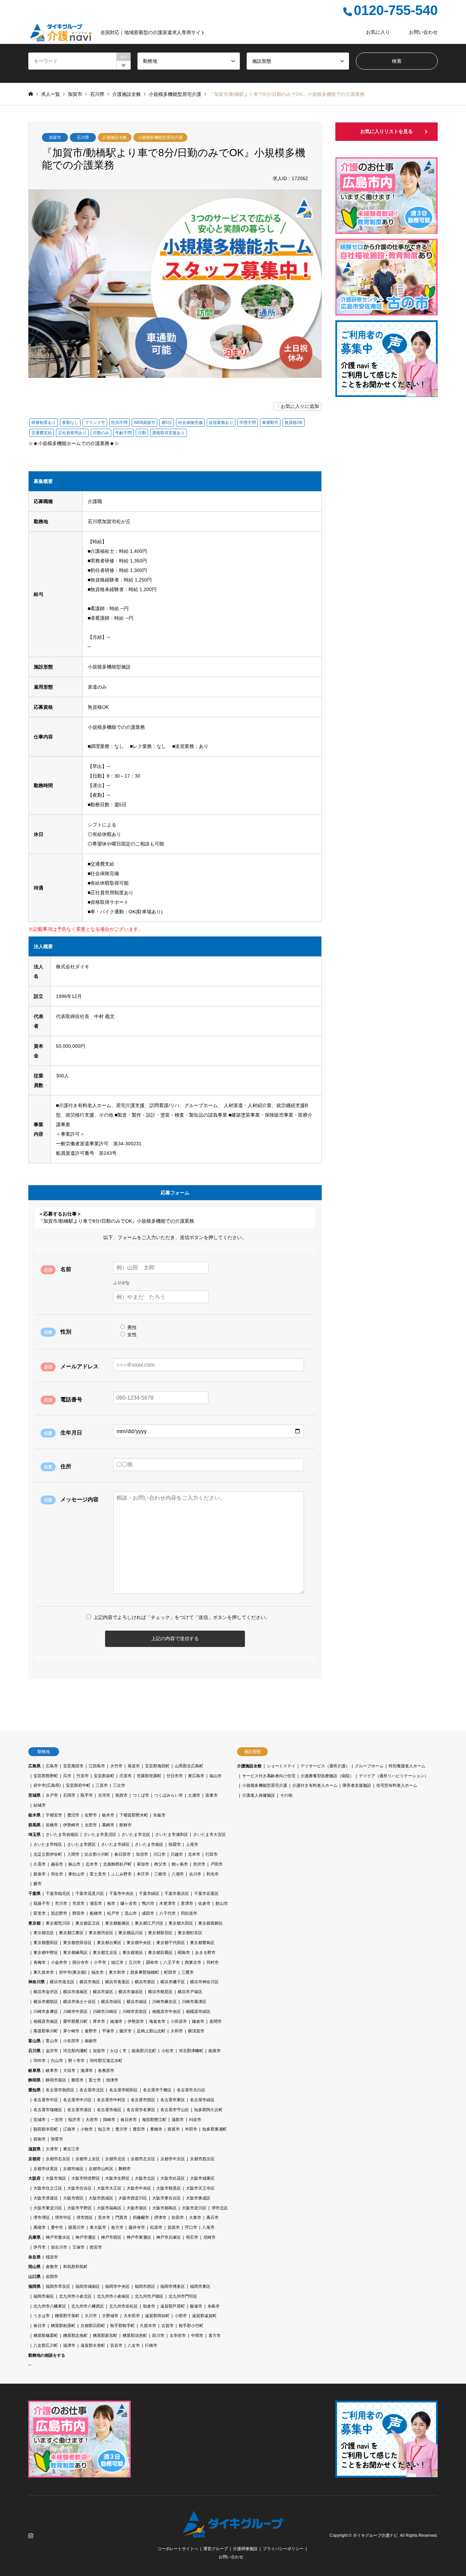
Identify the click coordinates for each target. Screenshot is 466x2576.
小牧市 (87, 2129)
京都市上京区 (88, 2159)
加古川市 (59, 2247)
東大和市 (117, 1972)
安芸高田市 (73, 1766)
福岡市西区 (145, 2286)
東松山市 (76, 1874)
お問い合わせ (423, 32)
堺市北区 (220, 2208)
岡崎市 (109, 2120)
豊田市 (139, 2129)
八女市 (134, 2345)
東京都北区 (44, 1933)
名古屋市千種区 (157, 2090)
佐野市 (91, 1815)
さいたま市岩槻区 (62, 1835)
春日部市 (122, 1854)
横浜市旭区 (90, 1982)
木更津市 (168, 1903)
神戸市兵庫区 (169, 2237)
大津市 (52, 2149)
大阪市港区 (137, 2208)
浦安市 (96, 1903)
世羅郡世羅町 (149, 1776)
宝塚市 (78, 2247)
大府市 (92, 2120)
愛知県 (34, 2090)
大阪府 (34, 2178)
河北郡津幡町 (191, 2051)
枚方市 (117, 2227)
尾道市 (134, 1766)
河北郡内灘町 (75, 2051)
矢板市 (159, 1815)
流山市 (131, 1913)
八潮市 (178, 1874)
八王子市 (172, 1962)
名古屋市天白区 (191, 2090)
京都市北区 (115, 2159)
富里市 (40, 1913)
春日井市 (129, 2120)
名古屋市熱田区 (60, 2090)
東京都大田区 (181, 1923)
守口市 (191, 2227)
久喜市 (40, 1864)
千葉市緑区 (149, 1894)
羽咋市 (40, 2061)
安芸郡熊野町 (46, 1776)
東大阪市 (98, 2227)
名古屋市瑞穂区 (48, 2110)
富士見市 (98, 1874)
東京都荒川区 (58, 1923)
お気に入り (378, 32)
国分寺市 (81, 1962)
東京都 (34, 1923)
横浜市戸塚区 (190, 1992)
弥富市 (57, 2139)
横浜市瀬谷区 (131, 1992)
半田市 (191, 2129)
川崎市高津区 (194, 2002)
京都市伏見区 (46, 2169)
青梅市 (40, 1962)
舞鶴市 (125, 2169)
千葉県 (34, 1894)
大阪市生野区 (117, 2178)
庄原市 (126, 1776)
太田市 (91, 1825)
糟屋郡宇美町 (67, 2316)
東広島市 (196, 1776)
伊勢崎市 (71, 1825)
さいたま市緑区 (115, 1844)
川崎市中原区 (75, 2012)
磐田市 (77, 2080)
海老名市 (157, 2021)
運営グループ (216, 2549)
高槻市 (40, 2227)
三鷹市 (188, 1972)
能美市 (215, 2051)
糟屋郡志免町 (75, 2336)
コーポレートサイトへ (178, 2549)
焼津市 (112, 2080)
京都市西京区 (202, 2159)
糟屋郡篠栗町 (46, 2336)
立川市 (135, 1962)
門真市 (121, 2218)
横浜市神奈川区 (204, 1982)
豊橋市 (156, 2129)
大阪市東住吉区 (166, 2198)
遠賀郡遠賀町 (204, 2316)
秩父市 (160, 1864)
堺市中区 (63, 2218)
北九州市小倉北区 (75, 2296)
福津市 (69, 2345)
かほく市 (118, 2051)
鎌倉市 (198, 2021)
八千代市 (168, 1913)
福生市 (98, 1972)
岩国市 (52, 2277)
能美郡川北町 (144, 2051)
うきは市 (42, 2316)
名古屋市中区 (46, 2100)
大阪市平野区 (79, 2208)
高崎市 (108, 1825)
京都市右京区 (58, 2159)
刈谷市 (195, 2120)
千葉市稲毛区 (58, 1894)
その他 (286, 1795)
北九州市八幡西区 (88, 2306)
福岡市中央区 (117, 2286)
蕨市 (38, 1884)
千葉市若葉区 (206, 1894)
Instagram (31, 2535)
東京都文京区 (105, 1953)
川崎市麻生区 (164, 2002)
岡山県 (34, 2267)
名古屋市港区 (79, 2110)
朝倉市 (149, 2306)
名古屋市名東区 (141, 2110)
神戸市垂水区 (58, 2237)
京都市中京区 (173, 2159)
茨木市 (104, 2218)
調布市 (152, 1962)
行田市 (212, 1854)
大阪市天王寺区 (200, 2188)
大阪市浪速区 (46, 2198)
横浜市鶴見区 (160, 1992)
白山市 (57, 2061)
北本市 (194, 1854)
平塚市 (108, 2031)
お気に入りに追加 (300, 406)
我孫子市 (42, 1903)
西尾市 (174, 2129)
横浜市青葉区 (117, 1982)
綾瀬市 (116, 2021)
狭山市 (74, 1864)
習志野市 (59, 1913)
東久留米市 (44, 1972)
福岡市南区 (44, 2296)
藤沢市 (126, 2031)
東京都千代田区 (171, 1943)
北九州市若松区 (123, 2306)
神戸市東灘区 (139, 2237)
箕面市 (174, 2227)
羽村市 (213, 1962)
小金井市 (59, 1962)
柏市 (111, 1903)
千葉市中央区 (121, 1894)
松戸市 (113, 1913)
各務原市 (106, 2071)
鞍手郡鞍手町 (122, 2326)
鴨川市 (148, 1903)
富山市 (52, 2041)
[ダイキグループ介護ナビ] (233, 2533)
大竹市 (116, 1766)
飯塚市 (196, 2306)
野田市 (78, 1913)
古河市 (104, 1795)
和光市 (213, 1874)
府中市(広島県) (47, 1785)
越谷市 (57, 1864)
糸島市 (214, 2306)
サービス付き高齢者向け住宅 (269, 1776)
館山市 (222, 1903)
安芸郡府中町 (78, 1785)
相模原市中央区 (166, 2012)
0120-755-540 (396, 10)
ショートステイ (281, 1766)
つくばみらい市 (169, 1795)
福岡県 (34, 2286)
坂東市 (212, 1795)
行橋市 (151, 2345)
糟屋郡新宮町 (105, 2336)
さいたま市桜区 (48, 1844)
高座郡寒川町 (46, 2031)
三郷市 (160, 1874)
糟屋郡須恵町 (135, 2336)
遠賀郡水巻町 (93, 2345)
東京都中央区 (139, 1943)
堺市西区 (85, 2218)
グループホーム (369, 1766)
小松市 (168, 2051)
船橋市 (96, 1913)
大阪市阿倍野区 (86, 2178)
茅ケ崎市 (71, 2031)
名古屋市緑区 (202, 2100)
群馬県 (34, 1825)
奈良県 (34, 2257)
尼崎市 (209, 2237)
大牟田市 (132, 2316)
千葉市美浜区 (177, 1894)
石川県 (83, 137)
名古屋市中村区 (111, 2100)
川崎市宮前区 (135, 2012)
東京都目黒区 (160, 1953)
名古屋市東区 (173, 2100)
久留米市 (148, 2326)
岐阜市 (52, 2071)
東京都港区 (133, 1953)
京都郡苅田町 (93, 2326)
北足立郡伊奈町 (48, 1854)
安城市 (40, 2120)
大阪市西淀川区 (133, 2198)
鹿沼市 (73, 1815)
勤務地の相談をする (47, 2355)
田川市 (158, 2336)
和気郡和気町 (75, 2267)
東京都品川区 (131, 1933)
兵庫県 (34, 2237)
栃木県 (34, 1815)
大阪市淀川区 (194, 2208)
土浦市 (194, 1795)
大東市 (195, 2218)
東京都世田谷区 (77, 1943)
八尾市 (208, 2227)
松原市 (156, 2227)
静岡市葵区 (56, 2080)
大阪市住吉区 (79, 2188)
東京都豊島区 (202, 1943)
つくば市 (141, 1795)
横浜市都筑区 (46, 2002)
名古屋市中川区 (77, 2100)
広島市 (52, 1766)
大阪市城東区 (202, 2178)
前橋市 (52, 1825)
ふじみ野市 (121, 1874)
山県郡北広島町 (189, 1766)
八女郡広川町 (46, 2345)
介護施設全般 (115, 137)
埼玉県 (34, 1835)
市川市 (61, 1903)
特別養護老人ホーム (407, 1766)
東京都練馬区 (75, 1953)
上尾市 (192, 1844)
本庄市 (143, 1874)
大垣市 (69, 2071)
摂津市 (160, 2218)
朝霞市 (175, 1844)
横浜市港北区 (62, 1982)
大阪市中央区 (139, 2188)
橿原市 (52, 2257)
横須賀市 (196, 2031)
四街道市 (189, 1913)
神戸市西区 (111, 2237)
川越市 (177, 1854)
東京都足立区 (88, 1923)
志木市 (92, 1864)
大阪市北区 (145, 2178)
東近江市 (71, 2149)
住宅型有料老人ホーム (397, 1785)
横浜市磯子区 (173, 1982)
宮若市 (116, 2345)
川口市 (159, 1854)
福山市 (216, 1776)
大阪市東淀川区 (48, 2208)
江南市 (69, 2129)
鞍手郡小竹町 (191, 2326)
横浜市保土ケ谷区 (79, 2002)
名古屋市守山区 (175, 2110)
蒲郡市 (178, 2120)
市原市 (78, 1903)
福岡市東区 (200, 2286)
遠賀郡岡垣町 (157, 2316)
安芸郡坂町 (104, 1776)
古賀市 (168, 2326)
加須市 (142, 1854)
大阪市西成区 (101, 2198)
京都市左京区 (143, 2159)
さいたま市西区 (82, 1844)
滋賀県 (34, 2149)
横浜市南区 (137, 2002)
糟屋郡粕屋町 (63, 2326)
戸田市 (217, 1864)
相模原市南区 (46, 2021)
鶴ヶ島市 (180, 1864)
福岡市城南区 (88, 2286)
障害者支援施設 (357, 1785)
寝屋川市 (76, 2227)
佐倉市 (204, 1903)
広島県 (34, 1766)
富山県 (34, 2041)
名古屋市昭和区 (123, 2090)
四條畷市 (141, 2218)
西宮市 (96, 2247)
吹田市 (178, 2218)
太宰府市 (178, 2336)
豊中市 (57, 2227)
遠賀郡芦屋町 (173, 2306)
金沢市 (52, 2051)
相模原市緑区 (198, 2012)
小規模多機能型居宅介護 (160, 137)
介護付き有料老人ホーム (315, 1785)
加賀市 (55, 137)
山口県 (34, 2277)
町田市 (170, 1972)
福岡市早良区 (58, 2286)
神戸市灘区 (86, 2237)
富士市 (95, 2080)
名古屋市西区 (143, 2100)
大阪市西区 (73, 2198)
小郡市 (181, 2316)
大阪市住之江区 (48, 2188)
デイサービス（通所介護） (325, 1766)
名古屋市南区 (109, 2110)
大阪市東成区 (198, 2198)
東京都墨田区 (46, 1943)
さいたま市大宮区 (209, 1835)
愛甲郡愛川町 (75, 2021)
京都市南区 (73, 2169)
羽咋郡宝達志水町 (106, 2061)
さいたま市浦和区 (172, 1835)
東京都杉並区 (190, 1933)
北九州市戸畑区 (149, 2296)
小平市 (100, 1962)
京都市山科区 (101, 2169)
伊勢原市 (136, 2021)
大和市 (177, 2031)
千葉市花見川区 (90, 1894)
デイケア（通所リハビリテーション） (394, 1776)
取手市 (87, 1795)
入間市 (73, 1854)
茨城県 (34, 1795)
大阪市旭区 (56, 2178)
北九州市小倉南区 (113, 2296)
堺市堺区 (42, 2218)
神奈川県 (37, 1982)
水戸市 (52, 1795)
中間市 (197, 2336)
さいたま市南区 (149, 1844)
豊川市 (121, 2129)
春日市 (40, 2326)
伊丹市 (40, 2247)
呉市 (67, 1776)
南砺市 (91, 2041)
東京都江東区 (71, 1933)
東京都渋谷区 (101, 1933)
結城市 (40, 1805)
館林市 (126, 1825)
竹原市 (83, 1776)
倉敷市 (52, 2267)
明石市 (192, 2237)
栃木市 (108, 1815)
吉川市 (195, 1874)
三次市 (119, 1785)
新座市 (40, 1874)
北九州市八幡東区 (50, 2306)
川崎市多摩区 (46, 2012)
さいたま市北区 (136, 1835)
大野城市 (110, 2316)
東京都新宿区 (160, 1933)
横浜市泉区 (145, 1982)
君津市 (187, 1903)
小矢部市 (71, 2041)
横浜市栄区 (103, 1992)
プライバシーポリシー (283, 2549)
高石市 (213, 2218)
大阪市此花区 (173, 2178)
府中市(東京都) (73, 1972)
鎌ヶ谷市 (129, 1903)
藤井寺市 (137, 2227)
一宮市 (57, 2120)
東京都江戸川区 (149, 1923)
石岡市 (69, 1795)
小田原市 (179, 2021)
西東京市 (193, 1962)
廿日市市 (175, 1776)
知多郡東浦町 (215, 2129)
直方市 (215, 2336)
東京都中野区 (46, 1953)
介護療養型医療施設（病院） (327, 1776)
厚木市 (99, 2021)
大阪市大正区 (109, 2188)
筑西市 (121, 1795)
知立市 (104, 2129)
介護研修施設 (245, 2549)
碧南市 (40, 2139)
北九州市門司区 (183, 2296)
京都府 (34, 2159)
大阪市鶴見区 (169, 2188)
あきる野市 (205, 1953)
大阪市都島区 (164, 2208)
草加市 (143, 1864)
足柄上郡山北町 (151, 2031)
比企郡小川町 (97, 1854)
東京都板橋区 (117, 1923)
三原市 (102, 1785)
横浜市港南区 (75, 1992)
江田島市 (97, 1766)
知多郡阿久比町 (208, 2110)
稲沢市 (74, 2120)
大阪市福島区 (109, 2208)
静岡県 (34, 2080)
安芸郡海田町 (157, 1766)
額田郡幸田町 (46, 2129)
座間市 (216, 2021)
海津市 (87, 2071)
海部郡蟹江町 (154, 2120)
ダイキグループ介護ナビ (375, 2535)
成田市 (148, 1913)
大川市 (91, 2316)
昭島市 (184, 1953)
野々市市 (76, 2061)
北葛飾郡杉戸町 (117, 1864)
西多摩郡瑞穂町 (145, 1972)
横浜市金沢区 (46, 1992)
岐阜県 (34, 2071)
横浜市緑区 (111, 2002)
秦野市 (91, 2031)
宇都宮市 (54, 1815)
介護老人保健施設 (259, 1795)
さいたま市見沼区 (100, 1835)
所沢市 (199, 1864)
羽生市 (57, 1874)
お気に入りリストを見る (387, 131)
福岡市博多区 (173, 2286)
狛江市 (117, 1962)
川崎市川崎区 (105, 2012)
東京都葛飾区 (210, 1923)
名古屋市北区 (92, 2090)
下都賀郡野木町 (134, 1815)
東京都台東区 (109, 1943)
